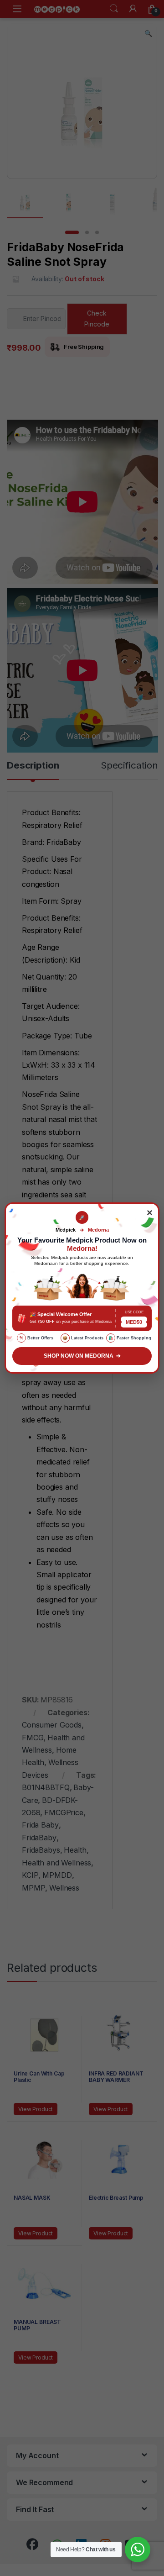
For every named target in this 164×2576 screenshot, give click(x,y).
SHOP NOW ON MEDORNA (82, 1356)
